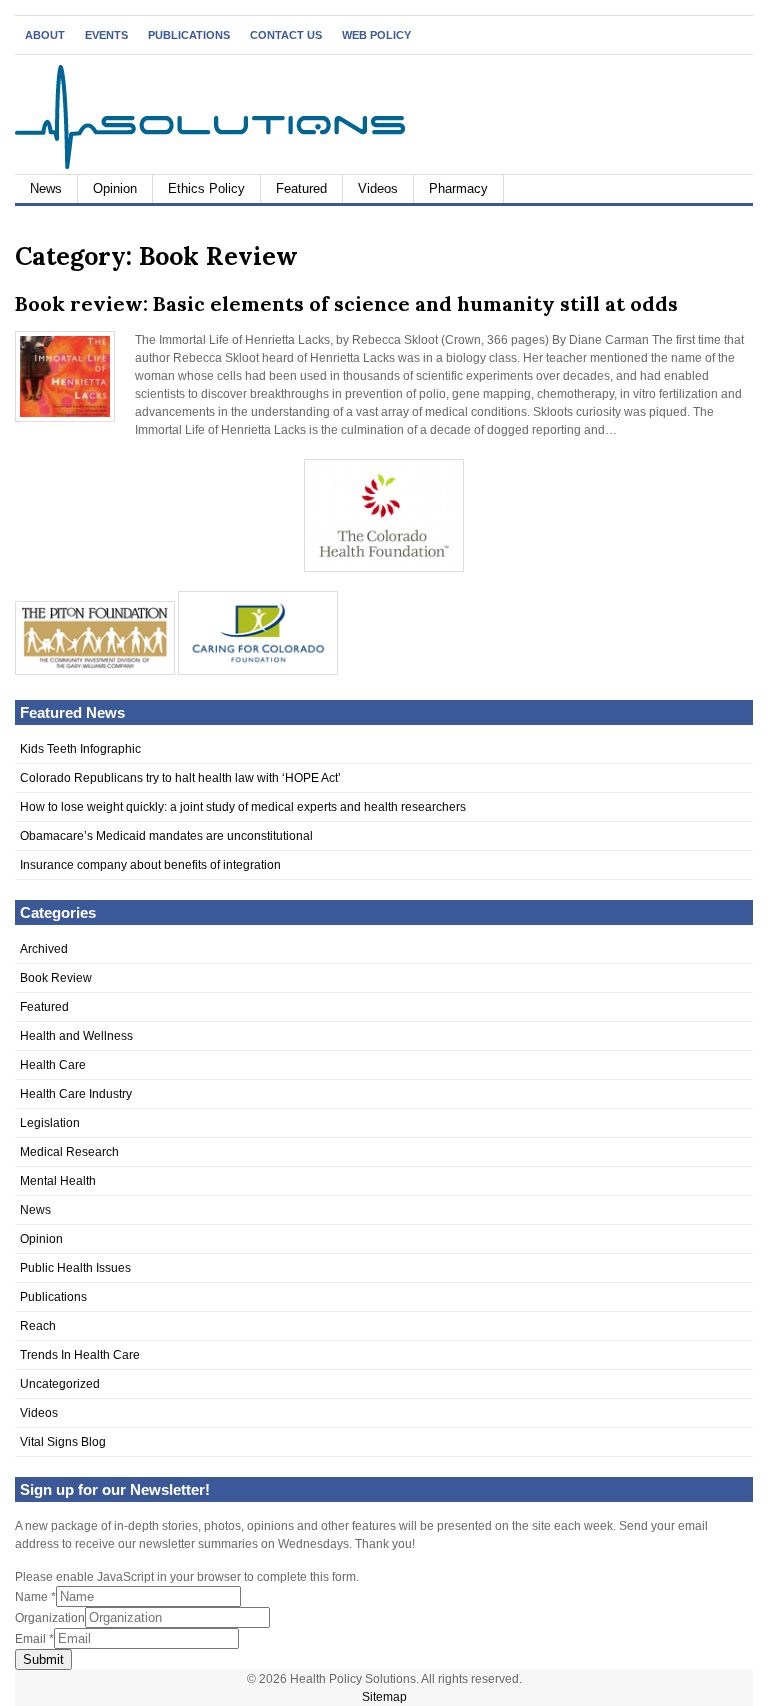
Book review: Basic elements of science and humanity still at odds (346, 303)
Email (34, 1639)
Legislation (50, 1123)
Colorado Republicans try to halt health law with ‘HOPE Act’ (180, 778)
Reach (38, 1326)
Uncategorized (60, 1384)
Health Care (53, 1065)
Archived (44, 949)
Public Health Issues (75, 1268)
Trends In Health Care (80, 1355)
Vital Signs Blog (63, 1442)
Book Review (56, 978)
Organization (50, 1618)
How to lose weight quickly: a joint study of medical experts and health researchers (243, 807)
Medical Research (69, 1152)
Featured (301, 188)
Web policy (376, 35)
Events (106, 35)
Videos (378, 188)
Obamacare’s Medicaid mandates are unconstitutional (166, 836)
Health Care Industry (76, 1094)
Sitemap (384, 1697)
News (46, 188)
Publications (189, 35)
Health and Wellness (76, 1036)
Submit (43, 1659)
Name (35, 1597)
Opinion (115, 188)
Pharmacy (458, 188)
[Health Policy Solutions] (210, 165)
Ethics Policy (206, 188)
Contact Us (286, 35)
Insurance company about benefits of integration (150, 865)
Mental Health (58, 1181)
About (45, 35)
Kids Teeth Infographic (80, 749)
